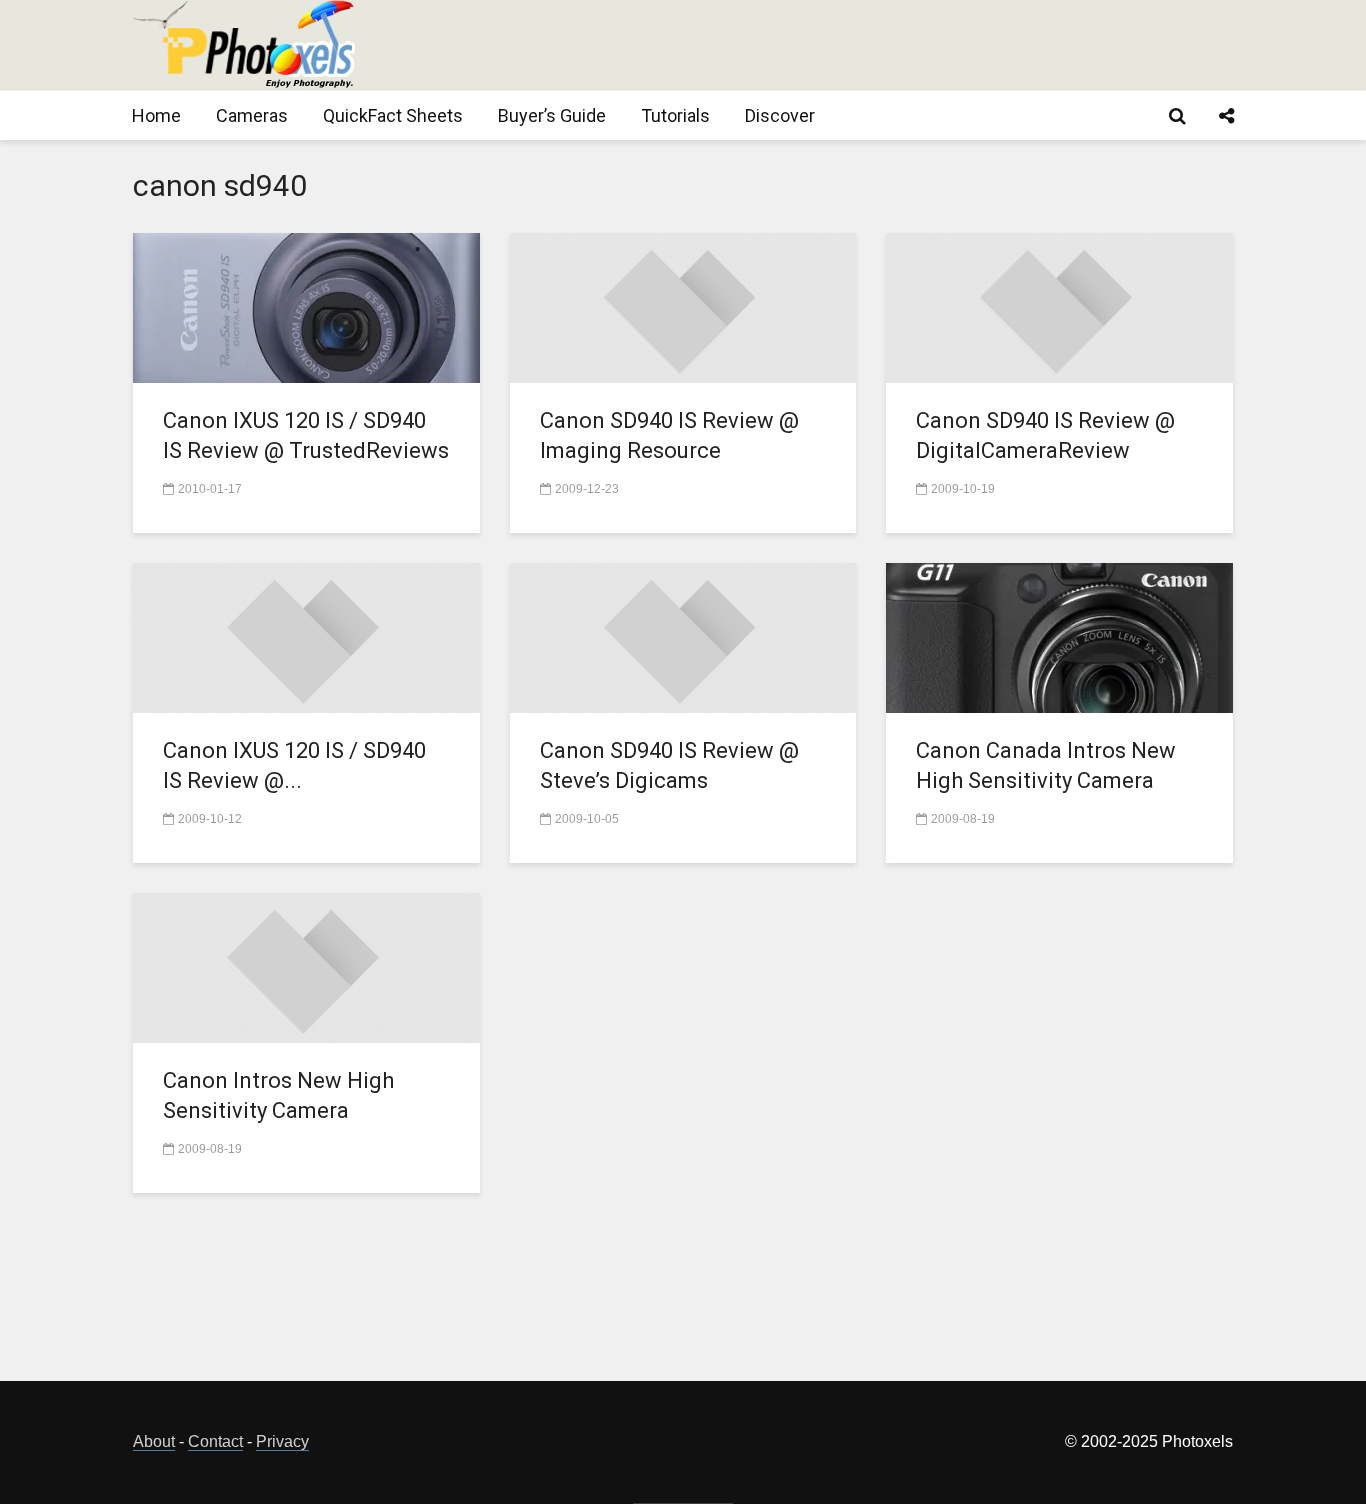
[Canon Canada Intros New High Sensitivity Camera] (1059, 636)
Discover (780, 115)
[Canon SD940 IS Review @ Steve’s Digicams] (683, 636)
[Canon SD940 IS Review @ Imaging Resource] (683, 306)
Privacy (282, 1441)
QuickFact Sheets (393, 115)
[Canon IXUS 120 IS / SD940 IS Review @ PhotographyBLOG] (306, 636)
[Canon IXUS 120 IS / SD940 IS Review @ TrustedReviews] (306, 306)
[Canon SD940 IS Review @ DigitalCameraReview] (1059, 306)
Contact (215, 1441)
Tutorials (675, 115)
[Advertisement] (869, 45)
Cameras (252, 115)
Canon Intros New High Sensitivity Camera (278, 1095)
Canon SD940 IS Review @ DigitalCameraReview (1045, 435)
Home (156, 115)
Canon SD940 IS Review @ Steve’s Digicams (669, 765)
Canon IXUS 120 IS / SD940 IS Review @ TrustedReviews (306, 435)
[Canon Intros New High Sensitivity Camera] (306, 966)
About (154, 1441)
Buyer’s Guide (552, 115)
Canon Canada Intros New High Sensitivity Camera (1046, 765)
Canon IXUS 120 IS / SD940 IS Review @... (294, 765)
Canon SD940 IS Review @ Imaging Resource (669, 435)
